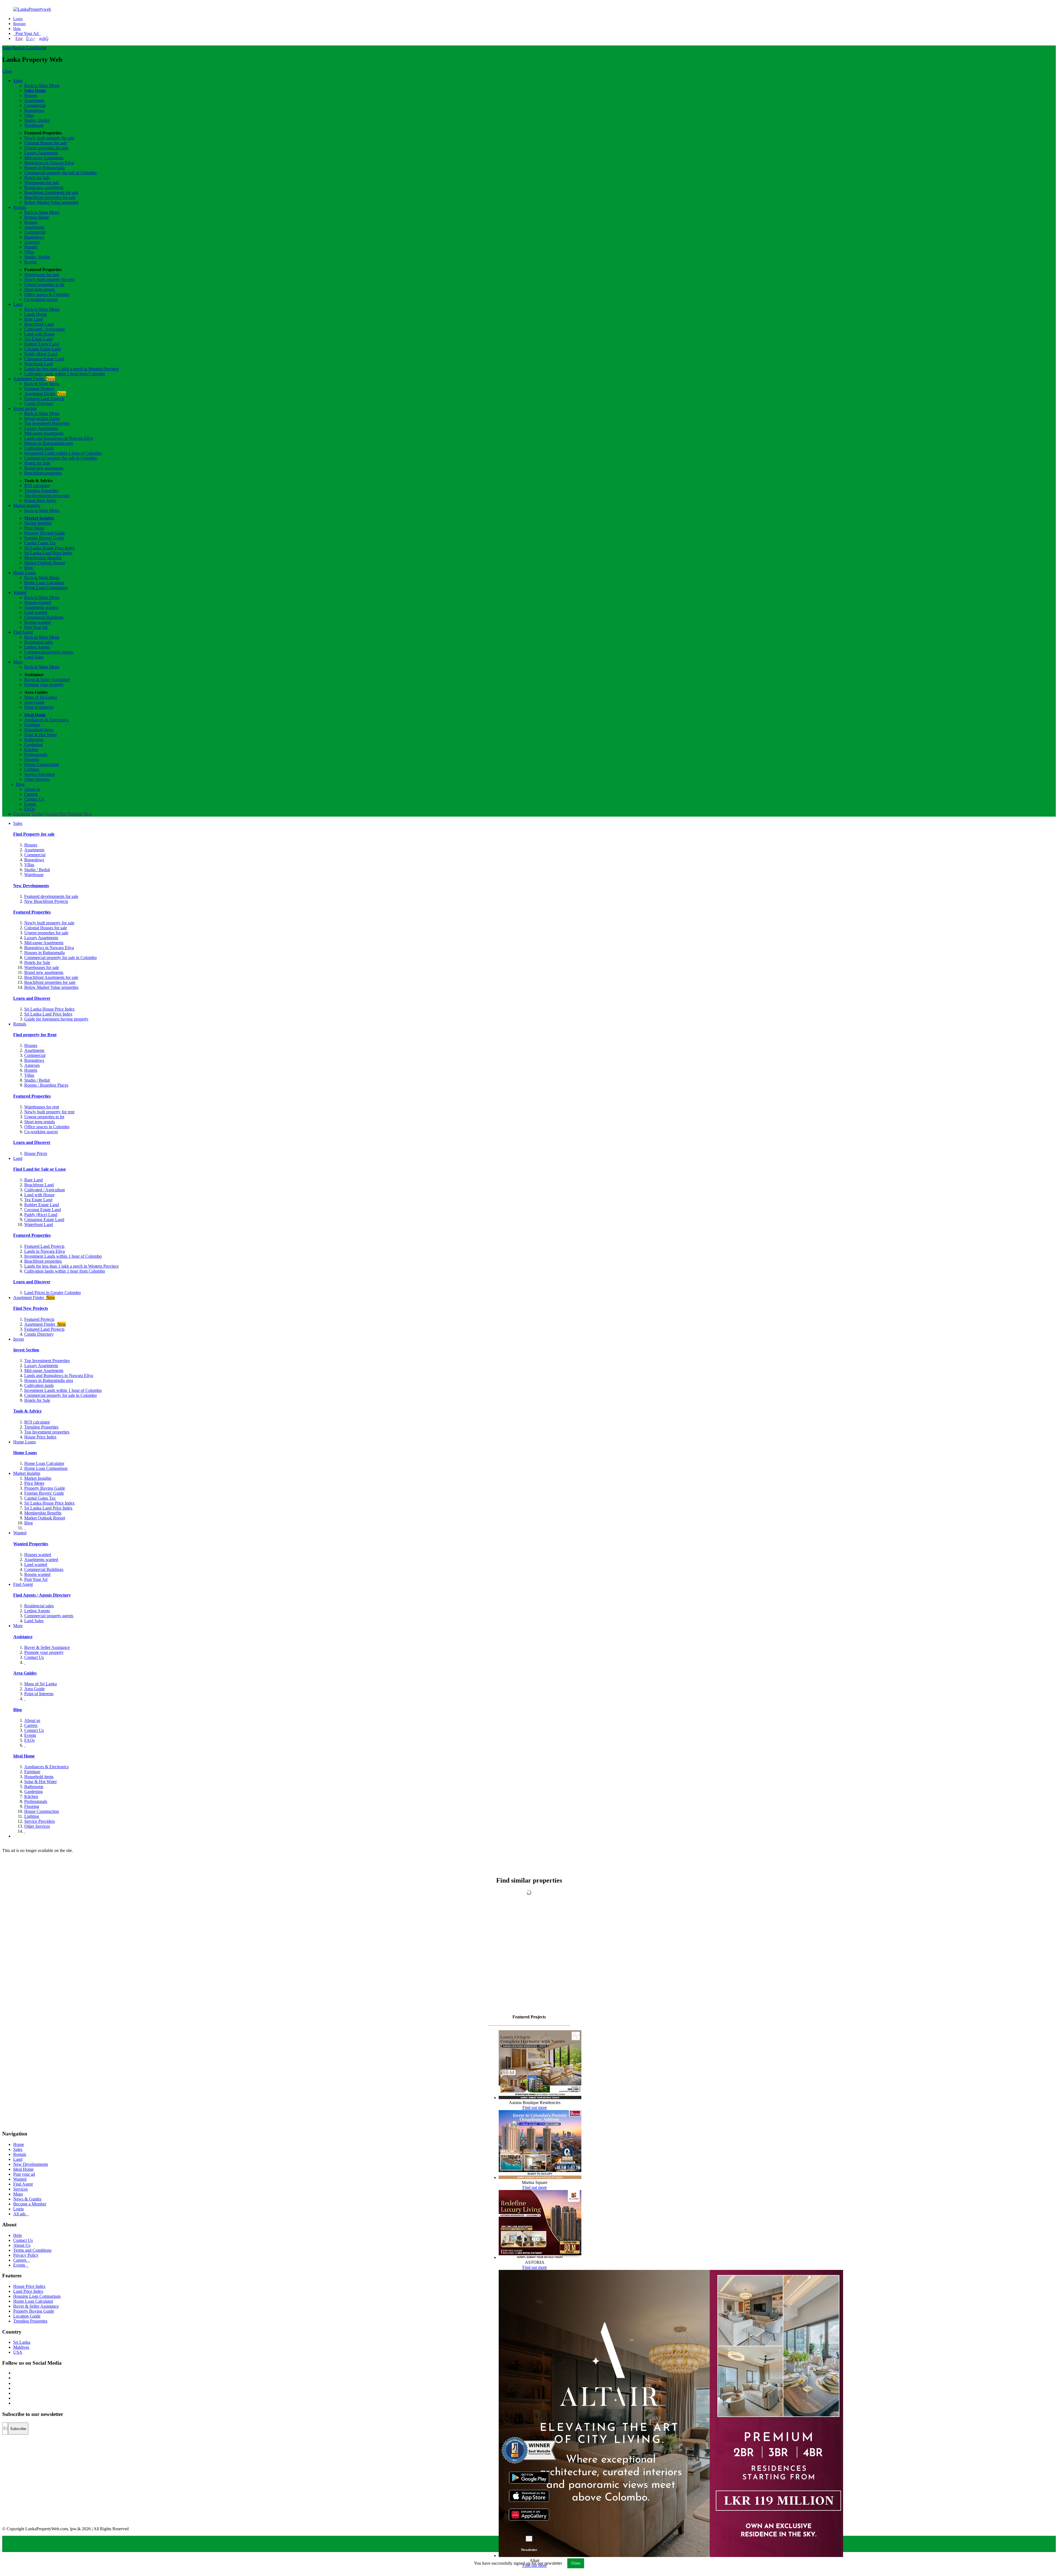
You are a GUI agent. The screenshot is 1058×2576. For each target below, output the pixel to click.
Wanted (20, 592)
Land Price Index (28, 2291)
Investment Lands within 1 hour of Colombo (63, 453)
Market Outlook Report (45, 563)
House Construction (42, 764)
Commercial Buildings (44, 617)
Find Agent (23, 632)
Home (19, 2144)
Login (18, 19)
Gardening (33, 745)
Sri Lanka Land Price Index (48, 553)
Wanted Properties (31, 1544)
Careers (31, 794)
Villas (29, 115)
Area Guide (34, 702)
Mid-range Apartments (44, 158)
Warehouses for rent (42, 275)
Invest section (25, 408)
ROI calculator (37, 486)
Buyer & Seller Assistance (47, 680)
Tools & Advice (27, 1411)
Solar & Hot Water (41, 735)
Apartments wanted (41, 607)
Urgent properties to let (44, 284)
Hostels (31, 247)
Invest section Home (42, 418)
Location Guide (27, 2316)
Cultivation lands (39, 448)
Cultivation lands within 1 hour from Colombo (65, 374)
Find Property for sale (34, 834)
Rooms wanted (37, 622)
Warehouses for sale (42, 183)
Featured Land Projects (44, 399)
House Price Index (40, 500)
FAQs (29, 809)
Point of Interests (39, 707)
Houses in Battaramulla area (49, 443)
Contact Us (34, 799)
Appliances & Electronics (46, 720)
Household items (39, 730)
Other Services (37, 779)
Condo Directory (39, 403)
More (18, 662)
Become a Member (30, 2204)
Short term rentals (40, 289)
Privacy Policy (26, 2255)
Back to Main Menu (42, 86)
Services (21, 2189)
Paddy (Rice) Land (41, 354)
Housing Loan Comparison (37, 2296)
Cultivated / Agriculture (45, 329)
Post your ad (24, 2174)
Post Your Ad (27, 33)
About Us (22, 2245)
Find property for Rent (35, 1035)
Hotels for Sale (37, 178)
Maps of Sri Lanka (41, 697)
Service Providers (40, 774)
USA (18, 2352)
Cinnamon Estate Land (44, 359)
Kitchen (31, 750)
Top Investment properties (47, 496)
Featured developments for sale (51, 896)
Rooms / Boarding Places (46, 1085)
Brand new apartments (44, 187)
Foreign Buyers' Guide (44, 538)
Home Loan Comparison (46, 588)
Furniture (32, 725)
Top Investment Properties (47, 1361)
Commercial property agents (49, 652)
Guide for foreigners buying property (56, 1019)
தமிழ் (44, 38)
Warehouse (34, 125)
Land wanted (36, 612)
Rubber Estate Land (42, 344)
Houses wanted (38, 602)
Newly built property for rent (49, 280)
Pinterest (75, 814)
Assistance (23, 1637)
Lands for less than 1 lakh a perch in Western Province (71, 369)
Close (7, 71)
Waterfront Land (39, 364)
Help (17, 29)
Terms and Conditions (32, 2250)
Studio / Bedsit (37, 120)
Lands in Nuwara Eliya (44, 1251)
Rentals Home (37, 217)
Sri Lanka (22, 2342)
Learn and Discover (32, 998)
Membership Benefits (43, 558)
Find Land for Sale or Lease (40, 1169)
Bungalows (34, 110)
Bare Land (33, 319)
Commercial (35, 105)
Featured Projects (39, 389)
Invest (41, 48)
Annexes (32, 242)
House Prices (36, 1153)
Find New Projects (31, 1308)
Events (30, 804)
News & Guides (27, 2199)
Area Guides (25, 1673)
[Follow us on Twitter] (14, 2378)
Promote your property (44, 684)
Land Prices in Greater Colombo (52, 1293)
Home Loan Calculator (44, 583)
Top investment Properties (47, 423)
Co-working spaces (41, 299)
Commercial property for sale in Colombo (60, 173)
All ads (21, 2214)
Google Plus (56, 814)
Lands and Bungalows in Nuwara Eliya (59, 438)
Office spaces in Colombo (47, 294)
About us (32, 789)
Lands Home (36, 314)
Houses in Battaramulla (44, 168)
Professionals (36, 754)
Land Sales (34, 657)
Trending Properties (41, 491)
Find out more (535, 2107)
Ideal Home (35, 715)
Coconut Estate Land (43, 349)
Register (20, 24)
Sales (7, 48)
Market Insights (27, 505)
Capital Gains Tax (40, 543)
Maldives (21, 2347)
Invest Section (26, 1350)
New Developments (31, 886)
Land (31, 48)
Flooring (32, 759)
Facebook (22, 814)
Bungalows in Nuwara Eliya (49, 163)
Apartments (34, 100)
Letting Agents (37, 647)
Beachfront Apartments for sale (51, 192)
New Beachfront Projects (46, 901)
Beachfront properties (43, 473)
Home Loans (25, 573)
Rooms (30, 262)
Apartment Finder (34, 379)
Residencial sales (39, 1606)
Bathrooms (34, 740)
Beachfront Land (39, 324)
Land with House (39, 334)
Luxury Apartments (41, 153)
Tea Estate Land (38, 339)
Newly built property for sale (49, 138)
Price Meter (34, 528)
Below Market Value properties (51, 202)
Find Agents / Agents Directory (42, 1595)
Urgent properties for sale (46, 148)
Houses (31, 95)
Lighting (32, 769)
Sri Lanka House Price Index (49, 548)
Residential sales (39, 642)
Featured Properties (32, 912)
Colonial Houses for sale (46, 143)
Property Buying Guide (45, 533)
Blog (29, 568)
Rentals (19, 48)
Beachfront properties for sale (50, 197)
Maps (18, 2194)
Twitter (38, 814)
